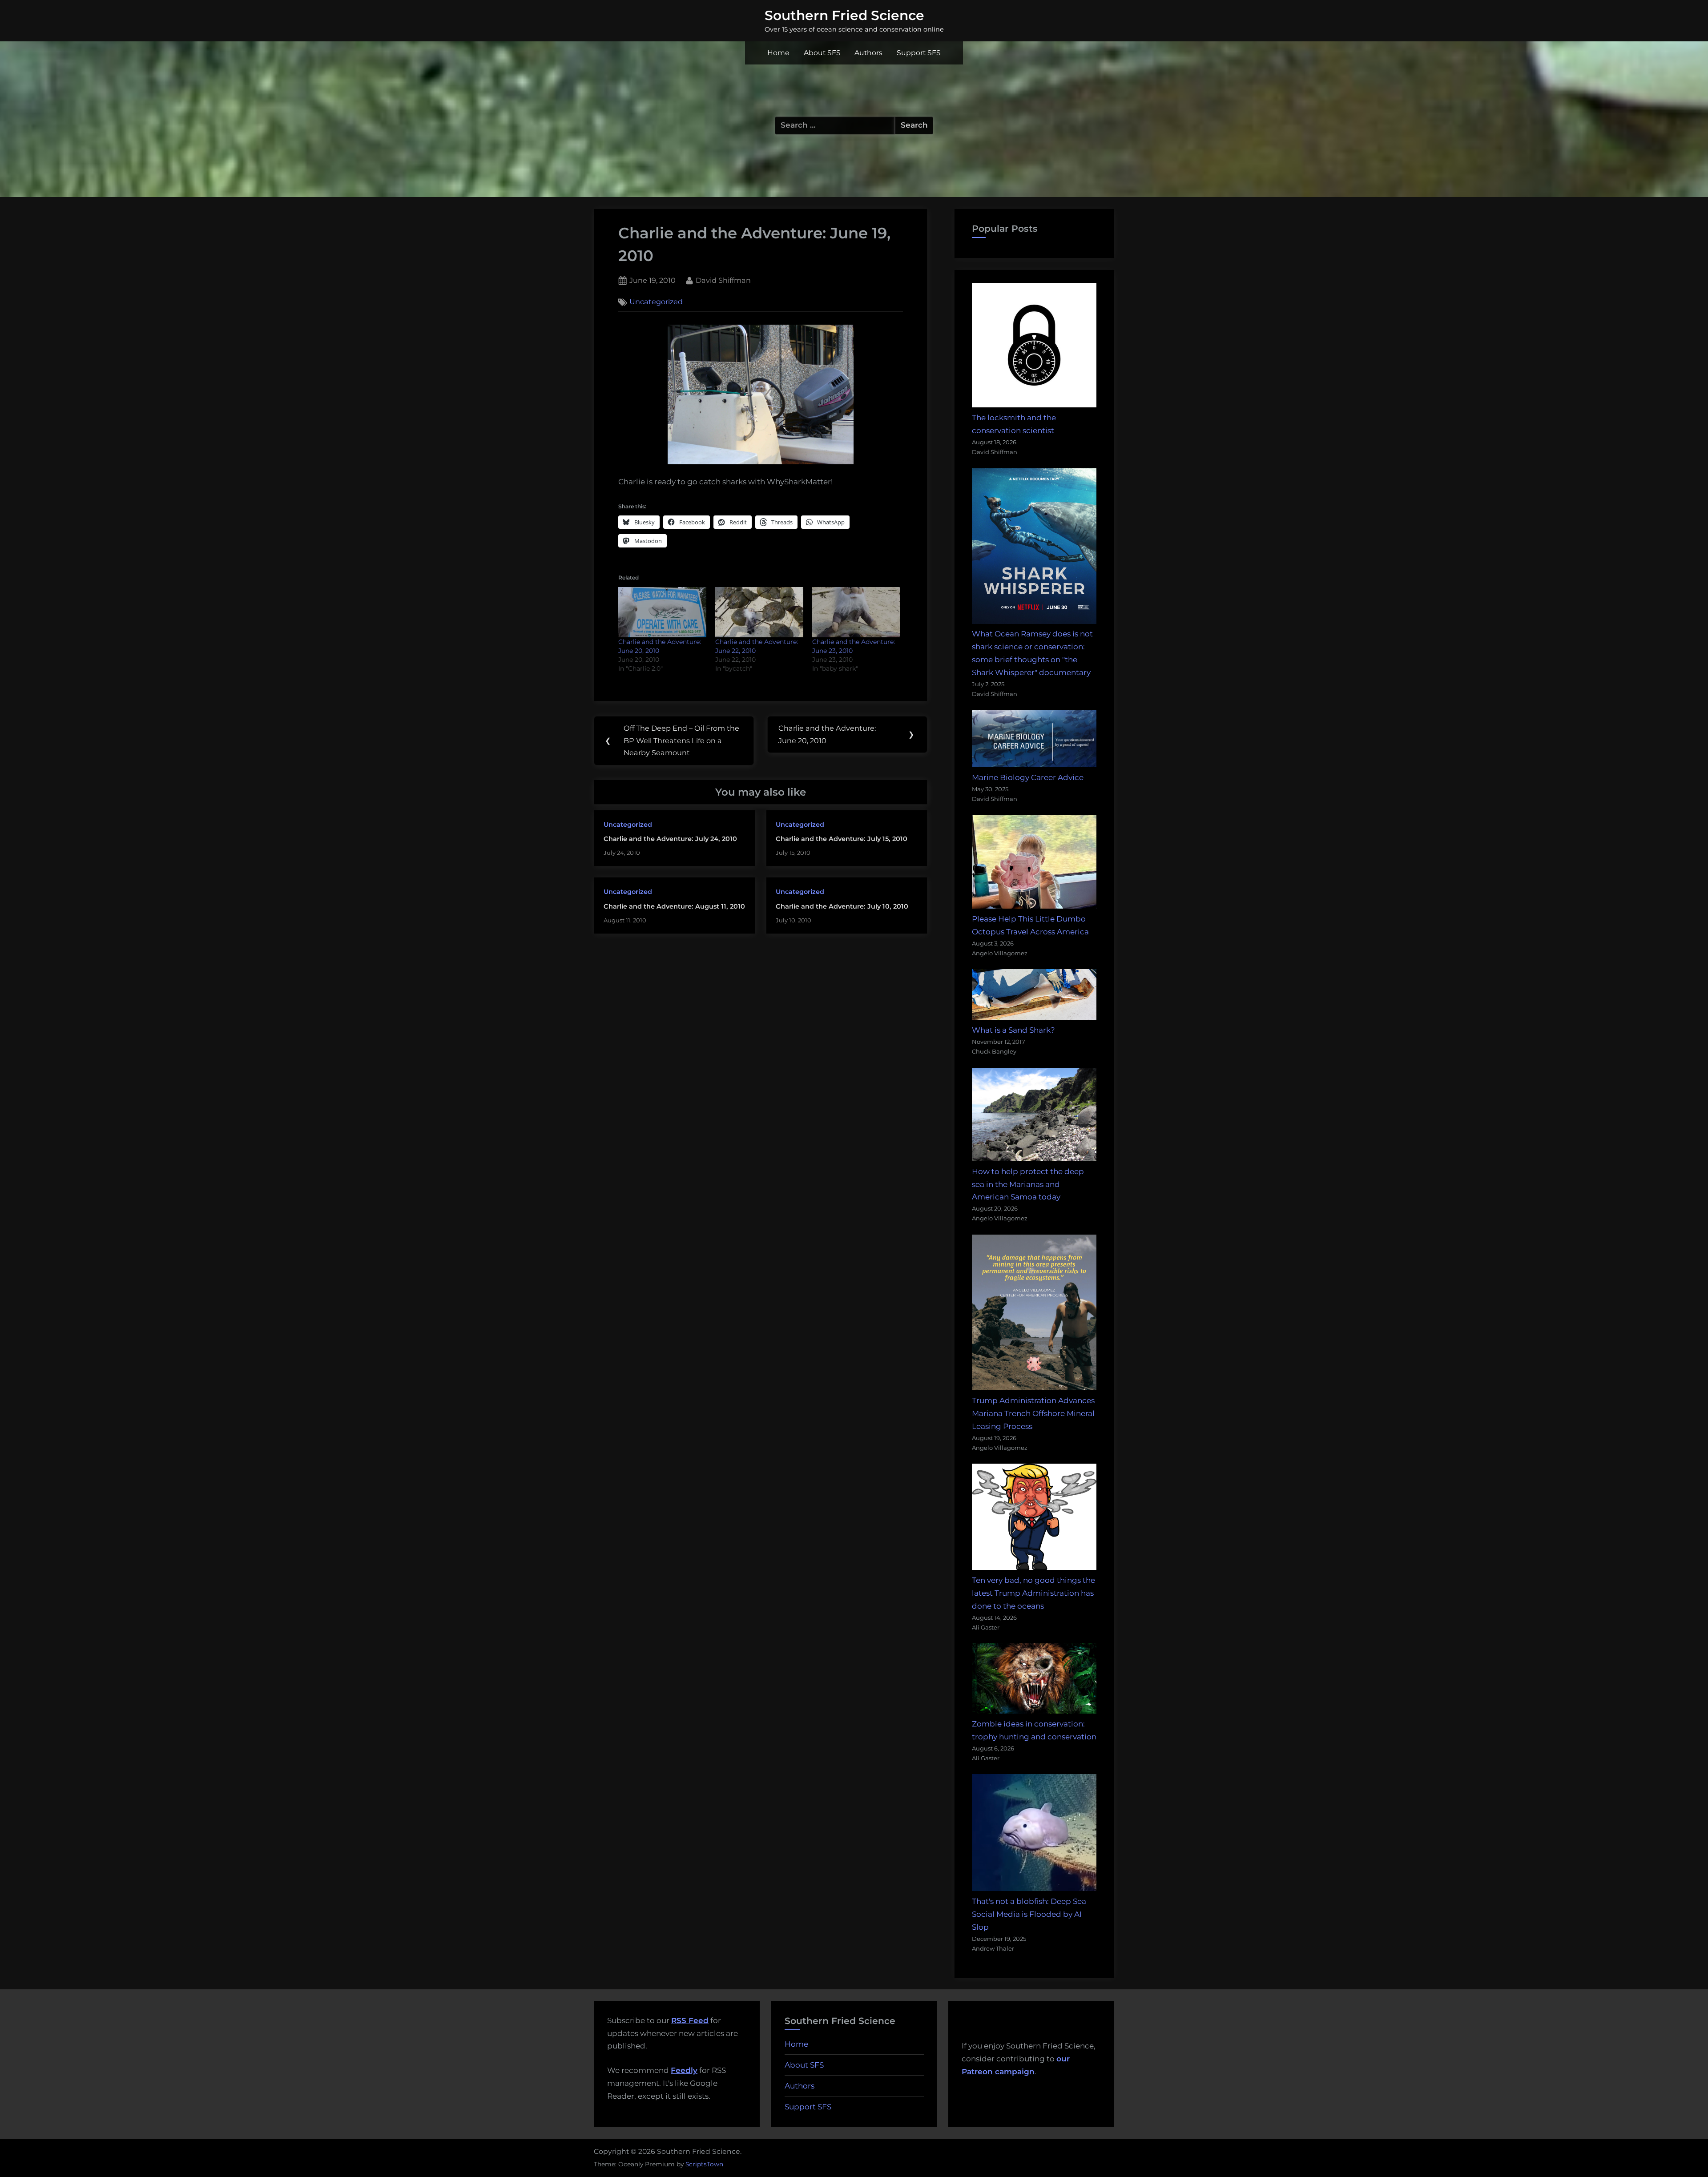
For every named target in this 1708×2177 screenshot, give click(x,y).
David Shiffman (723, 280)
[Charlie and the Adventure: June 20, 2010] (662, 612)
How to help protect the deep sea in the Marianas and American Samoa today (1028, 1184)
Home (778, 53)
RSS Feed (690, 2020)
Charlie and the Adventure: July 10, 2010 (842, 906)
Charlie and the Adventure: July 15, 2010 (842, 839)
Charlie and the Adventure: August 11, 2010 (674, 906)
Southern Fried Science (844, 15)
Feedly (684, 2070)
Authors (868, 53)
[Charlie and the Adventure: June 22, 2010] (759, 612)
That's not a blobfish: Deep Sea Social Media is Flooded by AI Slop (1029, 1914)
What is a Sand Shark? (1013, 1030)
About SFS (822, 53)
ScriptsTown (704, 2164)
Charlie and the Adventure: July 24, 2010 (670, 839)
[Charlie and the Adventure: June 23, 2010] (856, 612)
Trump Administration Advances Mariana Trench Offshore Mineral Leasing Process (1033, 1413)
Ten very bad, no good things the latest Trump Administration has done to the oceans (1033, 1593)
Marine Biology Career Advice (1028, 777)
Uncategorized (656, 302)
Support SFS (919, 53)
